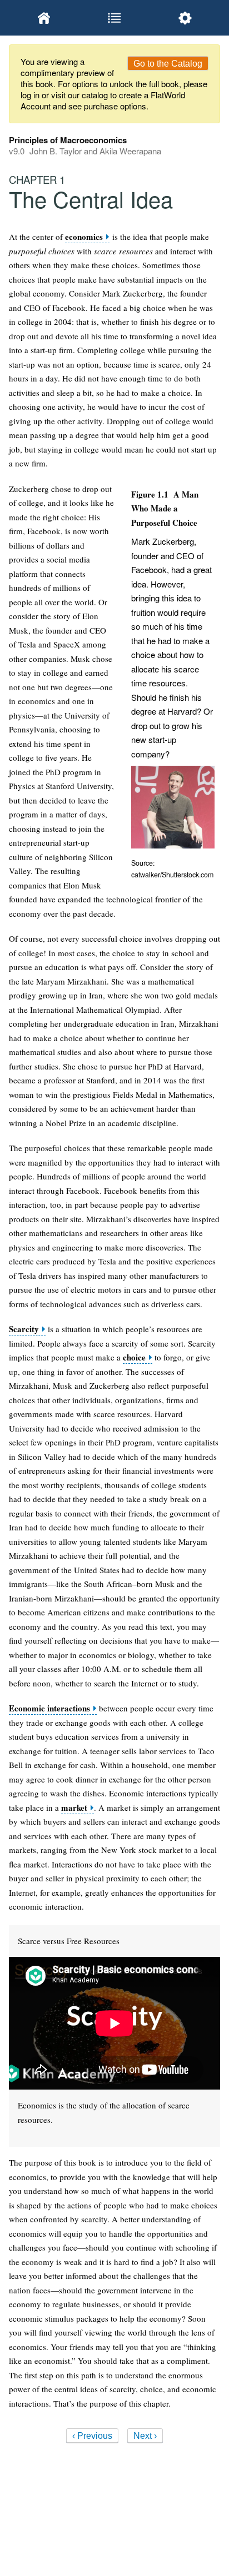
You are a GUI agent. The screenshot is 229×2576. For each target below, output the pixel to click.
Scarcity (24, 1329)
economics (84, 237)
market (74, 1808)
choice (134, 1357)
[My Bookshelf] (44, 18)
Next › (145, 2436)
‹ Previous (92, 2436)
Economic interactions (49, 1708)
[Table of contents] (115, 18)
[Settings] (185, 18)
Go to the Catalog (168, 64)
